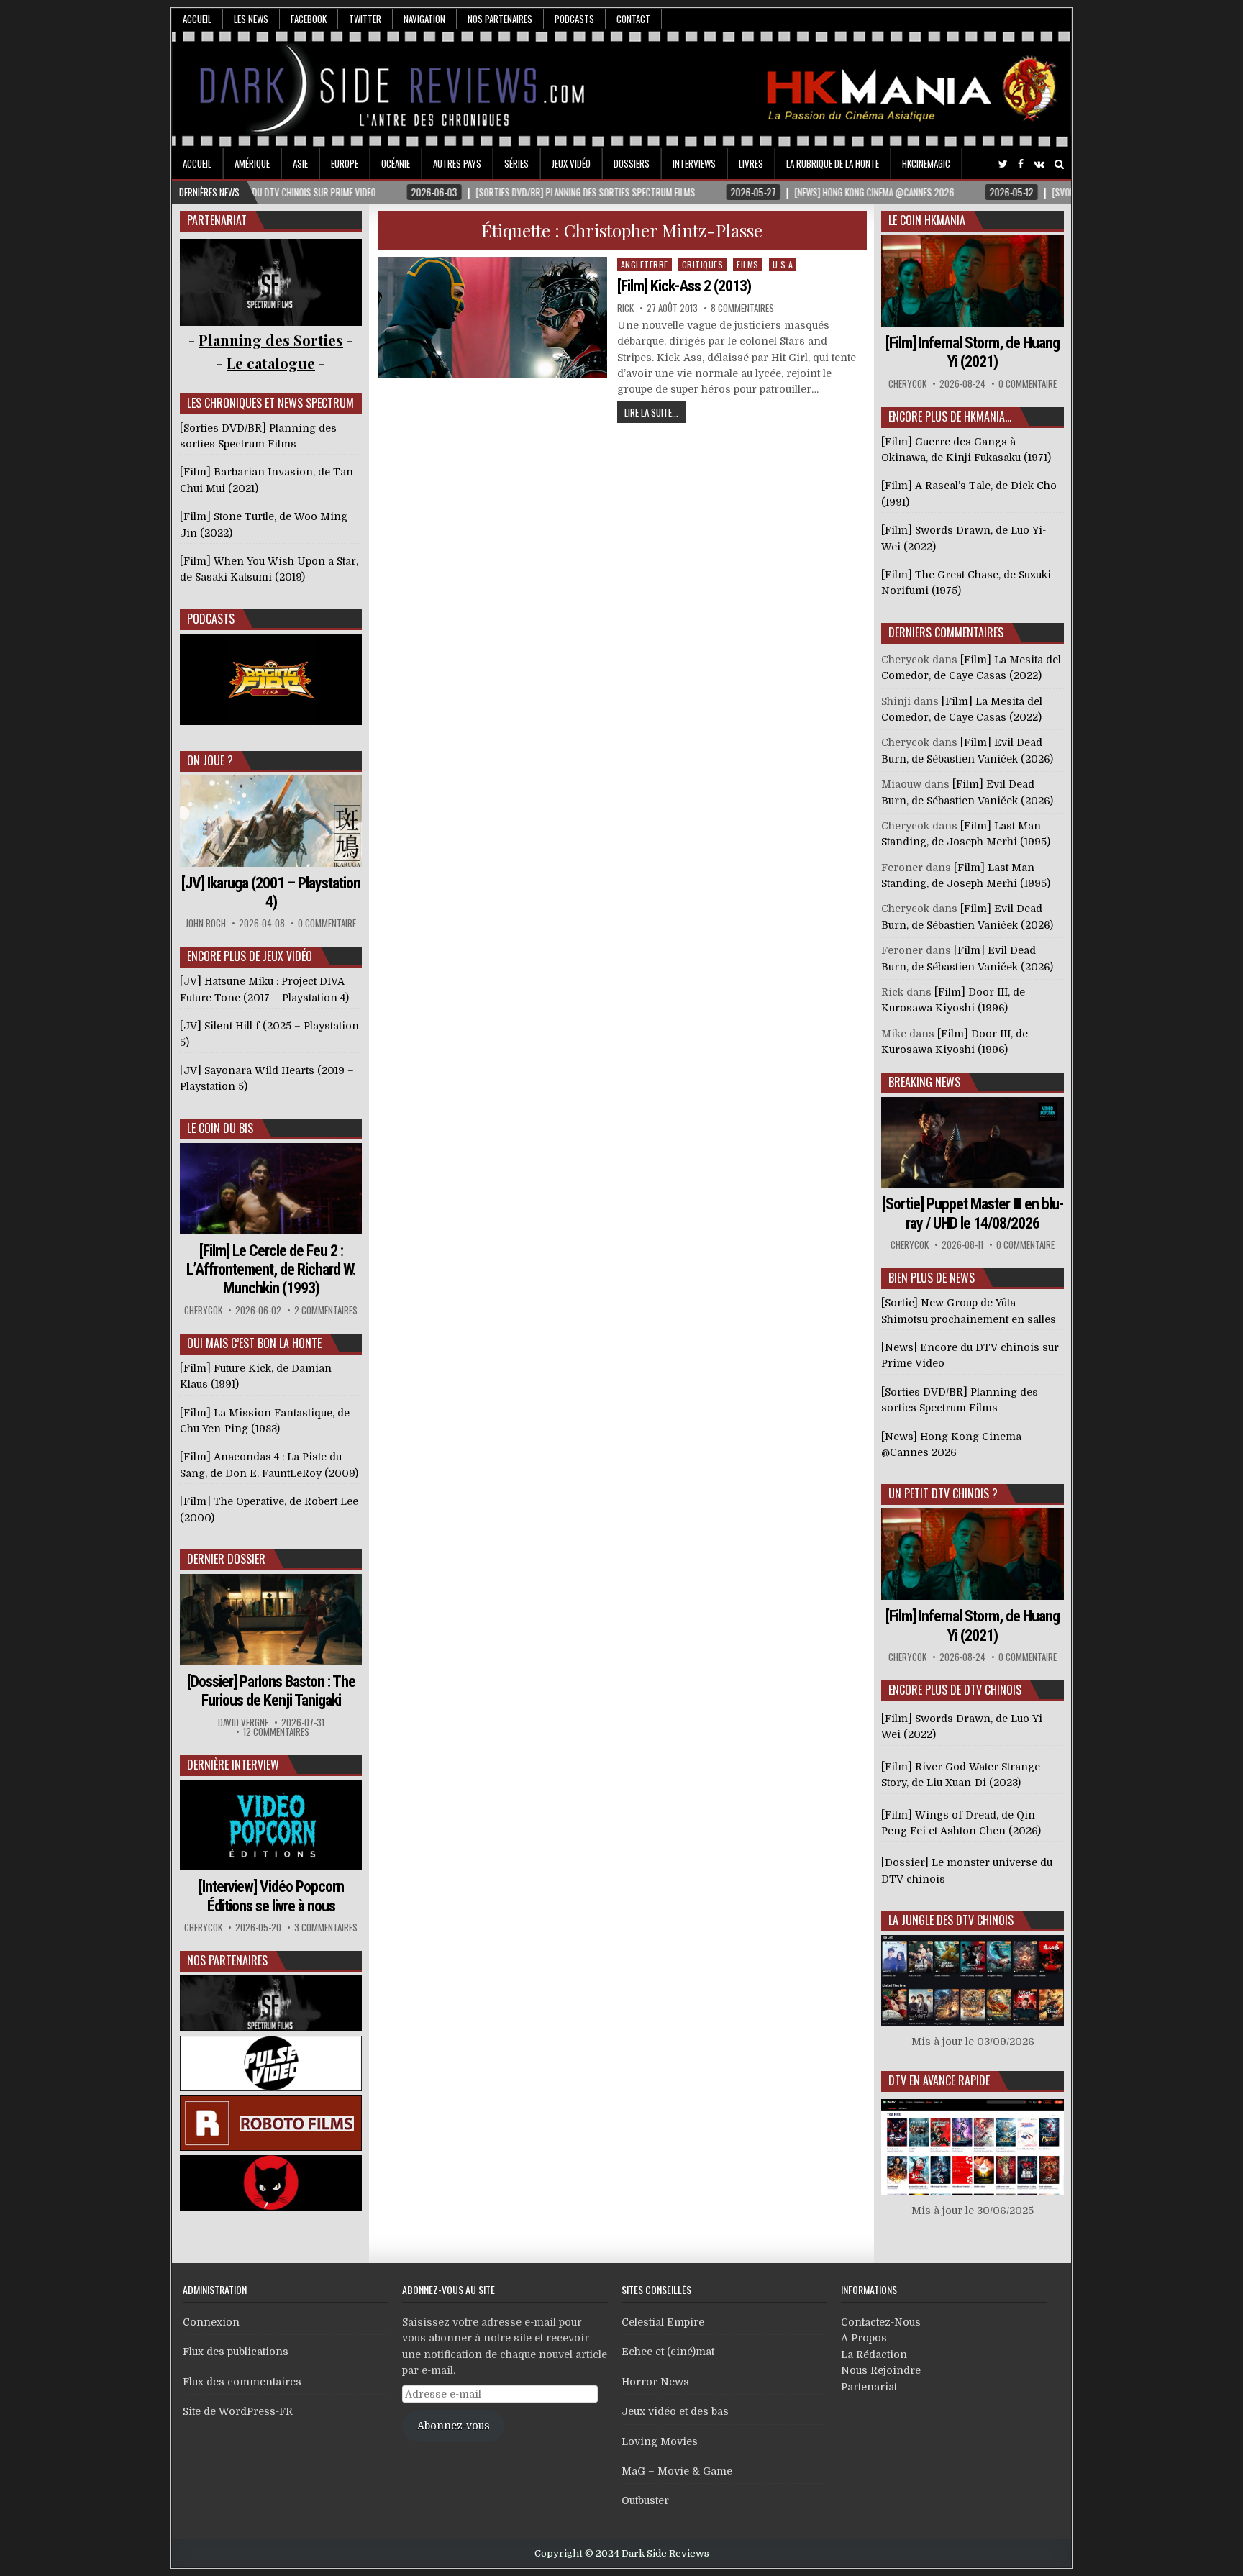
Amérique (252, 163)
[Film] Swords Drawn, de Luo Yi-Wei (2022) (964, 1726)
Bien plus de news (932, 1278)
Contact (633, 19)
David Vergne (243, 1722)
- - (271, 363)
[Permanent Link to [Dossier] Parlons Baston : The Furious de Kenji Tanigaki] (271, 1620)
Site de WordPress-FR (238, 2411)
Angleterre (645, 264)
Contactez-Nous (881, 2322)
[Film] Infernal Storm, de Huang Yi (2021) (973, 352)
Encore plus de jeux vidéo (250, 956)
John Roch (206, 923)
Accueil (197, 19)
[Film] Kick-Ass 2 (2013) (684, 286)
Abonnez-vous (454, 2426)
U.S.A (783, 264)
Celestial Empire (663, 2322)
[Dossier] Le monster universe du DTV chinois (967, 1870)
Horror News (655, 2382)
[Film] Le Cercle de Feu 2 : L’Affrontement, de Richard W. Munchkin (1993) (271, 1270)
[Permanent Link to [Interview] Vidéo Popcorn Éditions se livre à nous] (271, 1825)
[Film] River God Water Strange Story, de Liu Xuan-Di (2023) (961, 1775)
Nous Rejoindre (881, 2370)
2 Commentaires (326, 1310)
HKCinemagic (926, 163)
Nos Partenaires (500, 19)
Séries (516, 163)
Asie (300, 163)
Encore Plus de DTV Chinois (955, 1690)
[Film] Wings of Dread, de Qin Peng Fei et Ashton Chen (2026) (961, 1823)
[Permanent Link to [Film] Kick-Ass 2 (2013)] (493, 318)
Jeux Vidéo (571, 163)
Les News (251, 19)
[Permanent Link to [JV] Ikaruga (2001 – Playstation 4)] (271, 821)
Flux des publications (236, 2352)
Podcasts (574, 19)
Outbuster (645, 2500)
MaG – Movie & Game (677, 2471)
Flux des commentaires (242, 2382)
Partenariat (869, 2387)
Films (748, 264)
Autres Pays (457, 163)
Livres (751, 163)
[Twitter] (1003, 164)
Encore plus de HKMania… (950, 417)
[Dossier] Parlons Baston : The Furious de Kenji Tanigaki (271, 1691)
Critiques (703, 264)
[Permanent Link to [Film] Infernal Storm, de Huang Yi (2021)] (973, 281)
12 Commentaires (276, 1732)
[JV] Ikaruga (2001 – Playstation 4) (271, 892)
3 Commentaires (326, 1928)
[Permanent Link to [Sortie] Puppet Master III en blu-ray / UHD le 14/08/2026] (973, 1143)
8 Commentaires (742, 308)
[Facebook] (1021, 164)
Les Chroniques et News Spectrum (270, 403)
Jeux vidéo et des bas (675, 2411)
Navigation (424, 19)
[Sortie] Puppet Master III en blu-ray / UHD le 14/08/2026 (973, 1213)
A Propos (864, 2338)
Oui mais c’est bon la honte (254, 1343)
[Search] (1059, 164)
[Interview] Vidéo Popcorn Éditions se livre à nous (271, 1896)
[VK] (1039, 164)
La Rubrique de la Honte (833, 163)
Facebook (309, 19)
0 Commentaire (327, 923)
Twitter (365, 19)
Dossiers (632, 163)
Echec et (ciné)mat (668, 2352)
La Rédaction (874, 2354)
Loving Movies (660, 2441)
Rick (625, 308)
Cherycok (203, 1310)
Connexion (211, 2322)
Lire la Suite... (651, 412)
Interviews (694, 163)
